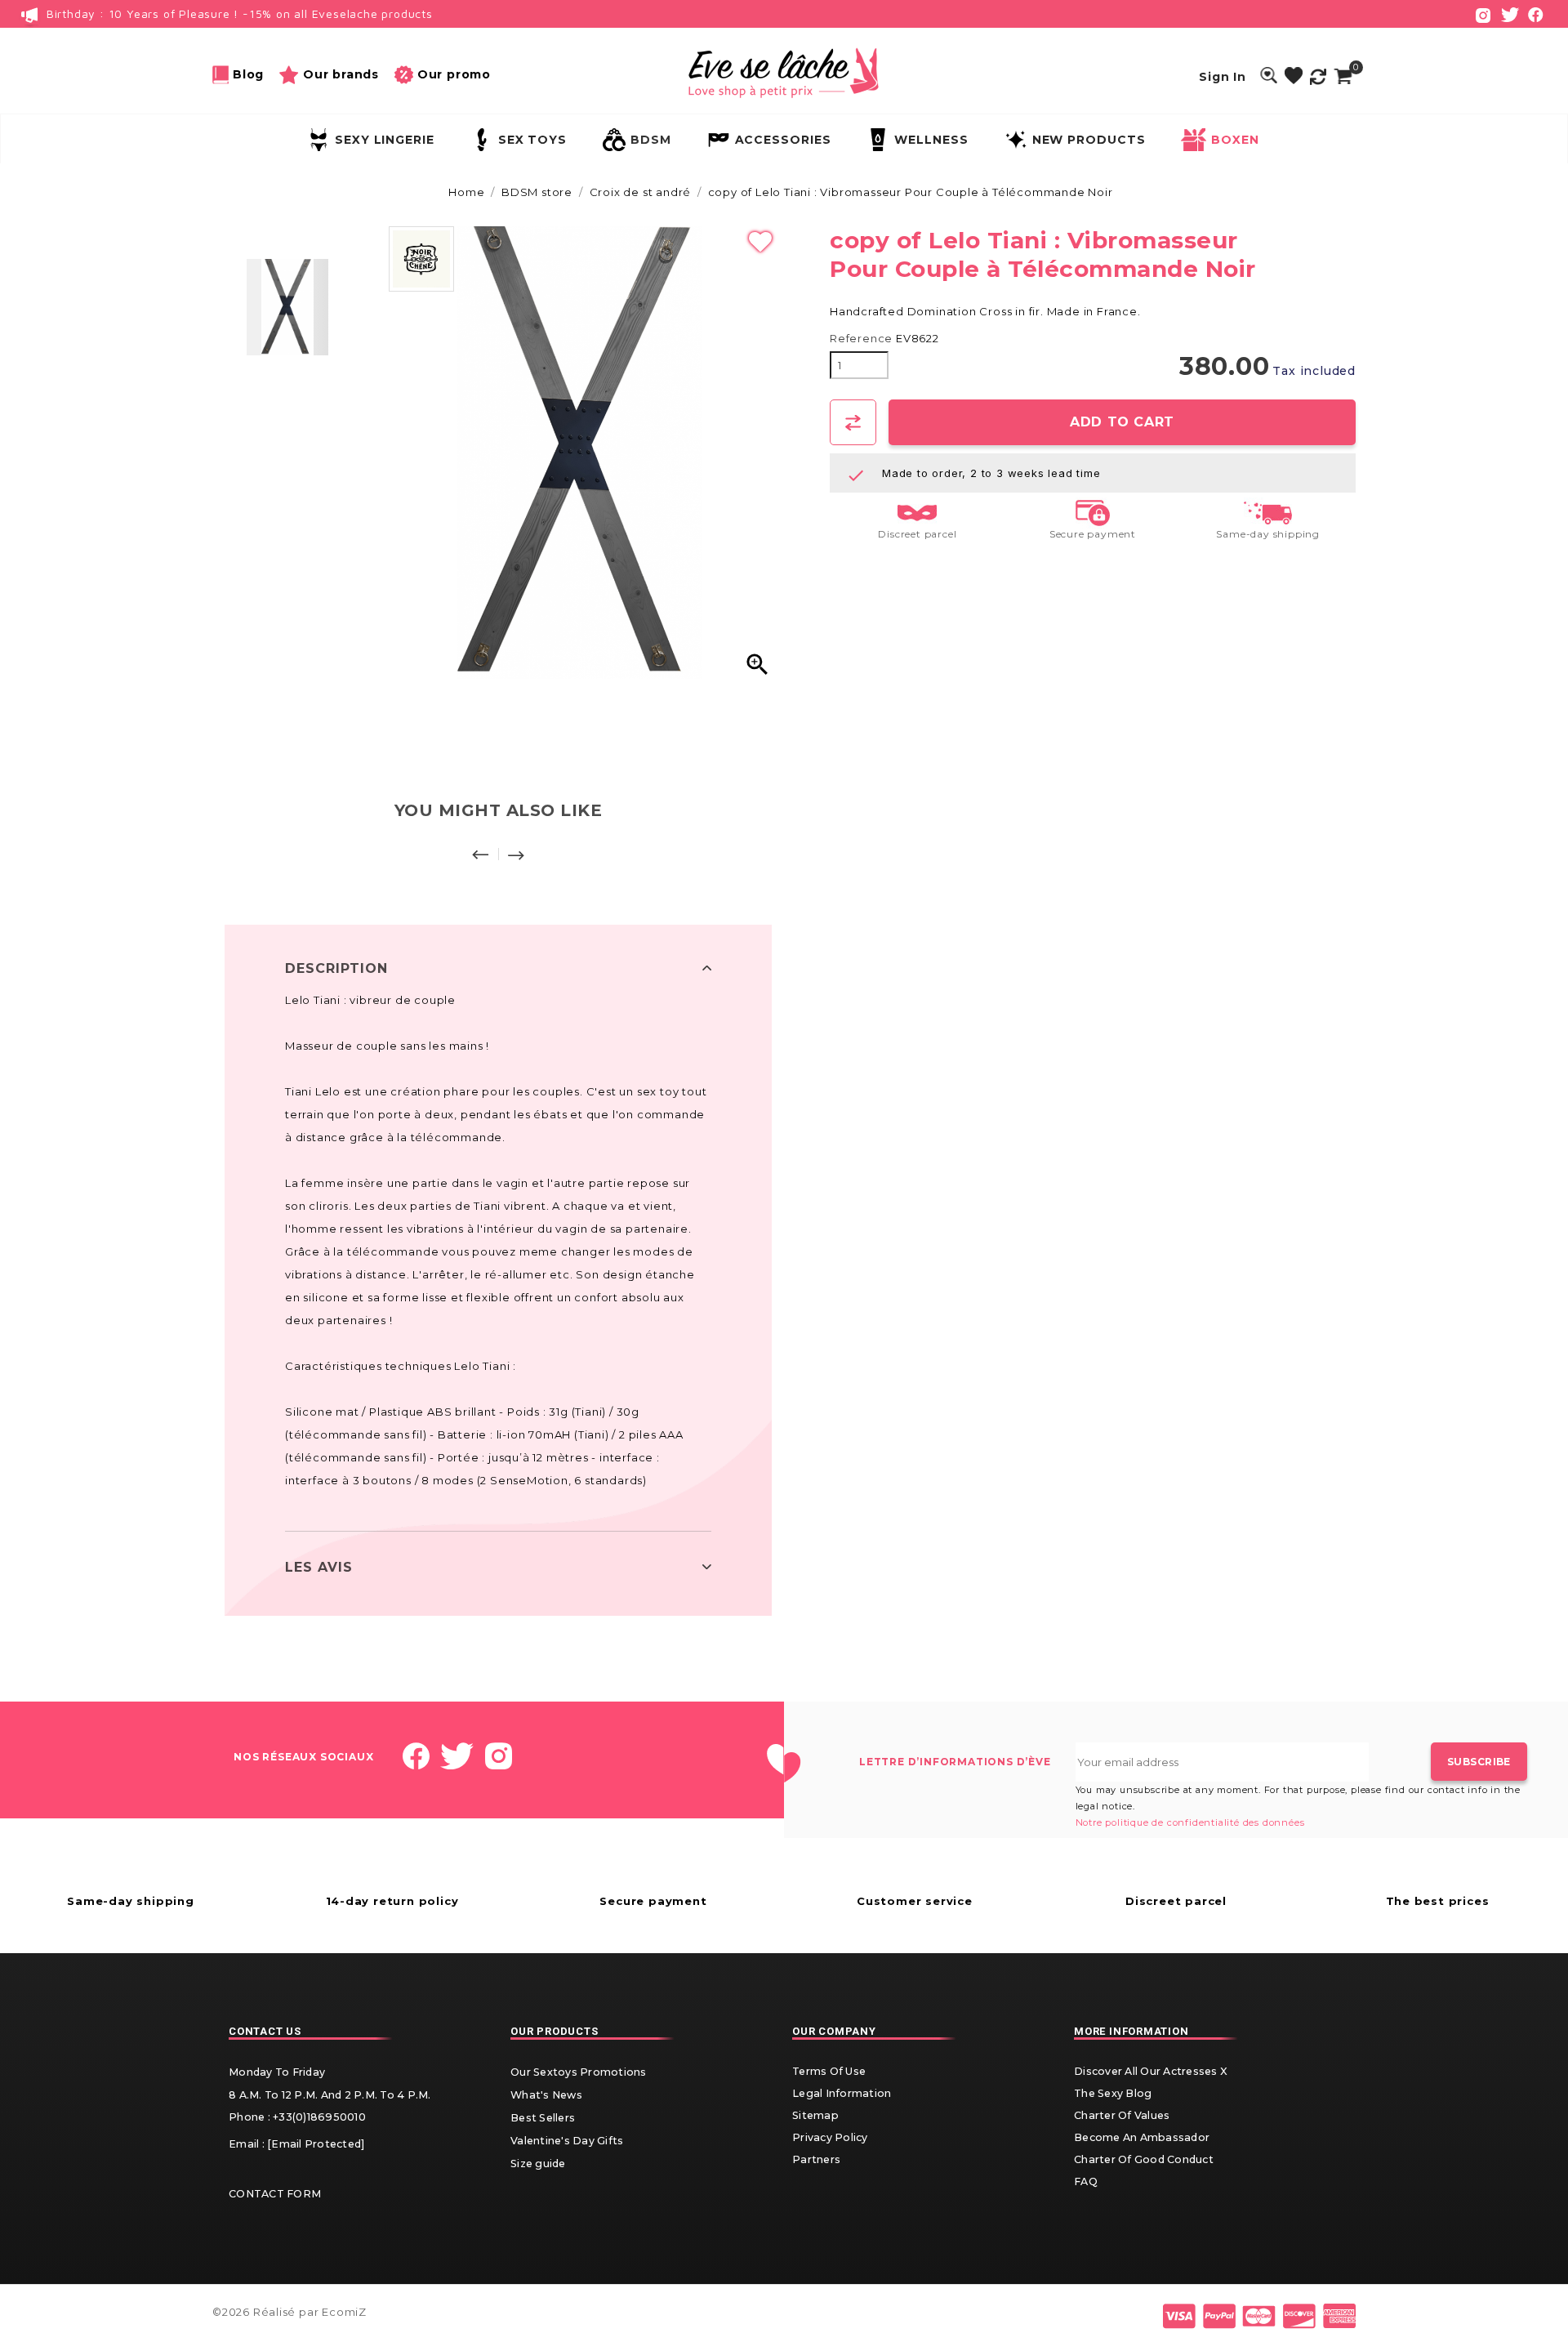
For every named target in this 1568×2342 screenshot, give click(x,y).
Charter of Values (1122, 2115)
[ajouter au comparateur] (853, 422)
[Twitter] (1510, 13)
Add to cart (1122, 422)
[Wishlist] (1294, 76)
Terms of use (829, 2071)
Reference (861, 339)
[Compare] (1318, 76)
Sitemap (815, 2115)
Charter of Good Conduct (1144, 2159)
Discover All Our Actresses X (1150, 2071)
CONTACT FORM (275, 2194)
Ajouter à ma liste (760, 243)
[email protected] (316, 2144)
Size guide (538, 2164)
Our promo (454, 74)
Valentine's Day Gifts (567, 2141)
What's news (546, 2095)
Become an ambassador (1142, 2137)
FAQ (1086, 2181)
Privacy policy (830, 2137)
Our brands (341, 74)
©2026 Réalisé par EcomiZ (290, 2312)
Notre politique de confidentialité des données (1190, 1822)
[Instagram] (1483, 13)
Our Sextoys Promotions (579, 2072)
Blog (248, 74)
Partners (816, 2159)
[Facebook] (1536, 13)
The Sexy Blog (1113, 2093)
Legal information (842, 2093)
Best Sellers (543, 2118)
